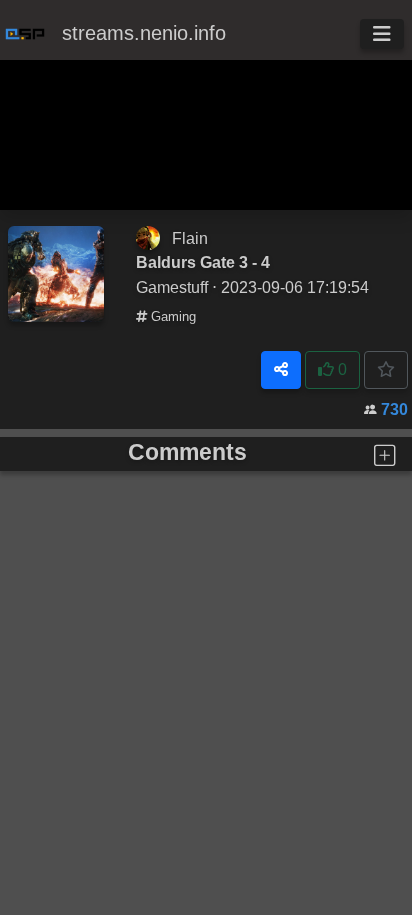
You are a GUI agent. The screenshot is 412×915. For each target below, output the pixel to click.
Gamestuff (172, 287)
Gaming (171, 316)
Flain (190, 238)
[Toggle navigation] (382, 34)
